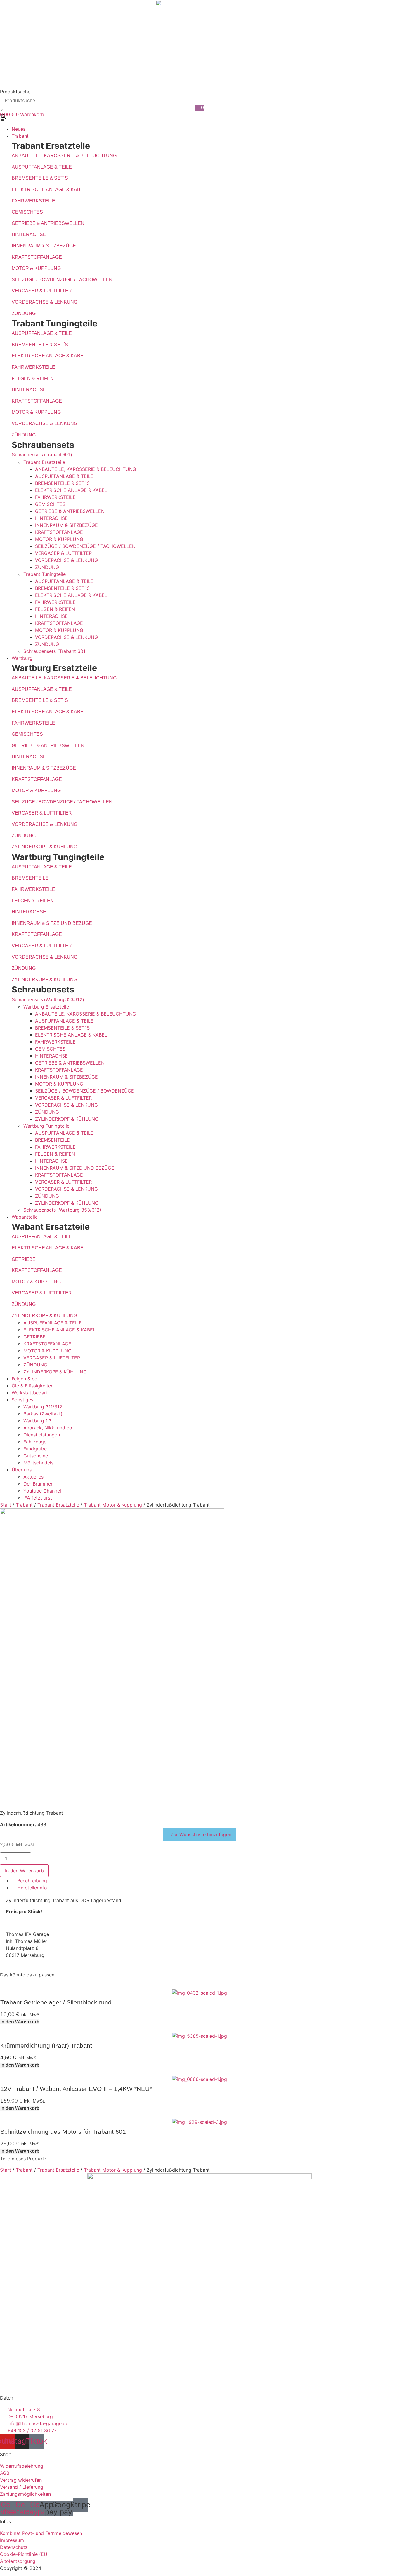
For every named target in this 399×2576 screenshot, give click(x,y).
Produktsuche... (17, 92)
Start (6, 1505)
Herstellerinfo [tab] (32, 1888)
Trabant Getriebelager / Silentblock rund (56, 2002)
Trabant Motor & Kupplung (113, 1505)
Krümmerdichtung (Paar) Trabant (46, 2045)
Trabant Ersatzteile (58, 1505)
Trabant (24, 1505)
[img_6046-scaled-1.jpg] (112, 1512)
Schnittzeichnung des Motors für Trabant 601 (63, 2132)
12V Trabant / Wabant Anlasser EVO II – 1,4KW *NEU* (76, 2089)
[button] (199, 122)
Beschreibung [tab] (32, 1881)
